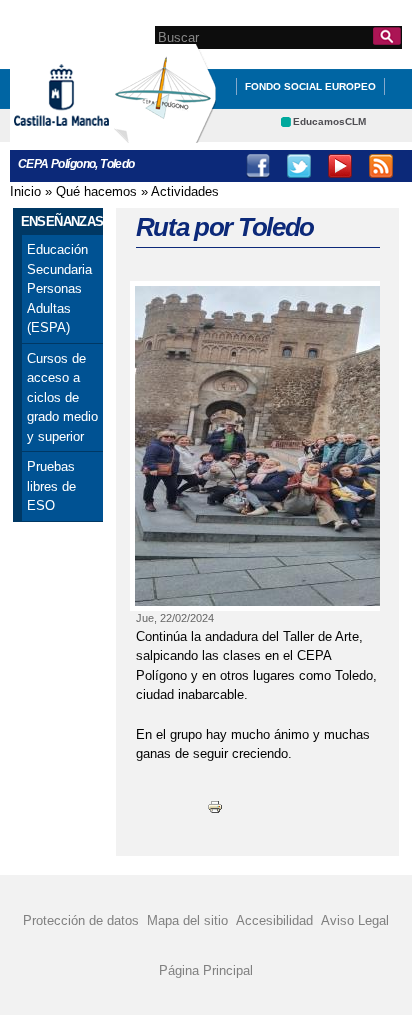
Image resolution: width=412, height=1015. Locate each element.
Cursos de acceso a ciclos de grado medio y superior (62, 397)
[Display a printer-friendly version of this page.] (215, 806)
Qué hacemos (96, 191)
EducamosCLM (329, 121)
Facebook (258, 166)
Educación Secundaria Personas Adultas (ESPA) (59, 288)
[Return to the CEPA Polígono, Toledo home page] (165, 133)
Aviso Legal (355, 919)
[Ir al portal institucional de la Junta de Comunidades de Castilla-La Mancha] (86, 133)
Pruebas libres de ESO (51, 486)
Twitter (299, 166)
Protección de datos (81, 919)
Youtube (340, 166)
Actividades (185, 191)
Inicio (25, 191)
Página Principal (206, 970)
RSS (381, 166)
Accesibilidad (274, 919)
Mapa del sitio (187, 919)
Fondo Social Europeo (310, 86)
